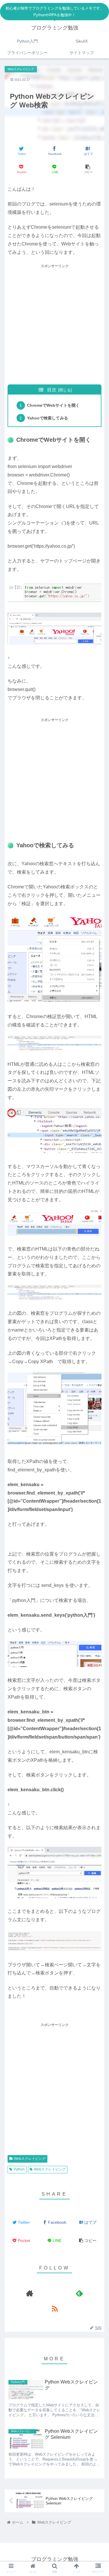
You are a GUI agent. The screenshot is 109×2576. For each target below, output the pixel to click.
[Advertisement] (54, 324)
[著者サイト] (30, 2293)
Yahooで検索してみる (48, 418)
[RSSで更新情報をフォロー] (54, 2308)
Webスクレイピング (30, 2159)
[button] (98, 1247)
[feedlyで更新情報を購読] (79, 2293)
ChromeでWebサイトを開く (53, 405)
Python (19, 2169)
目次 (52, 390)
